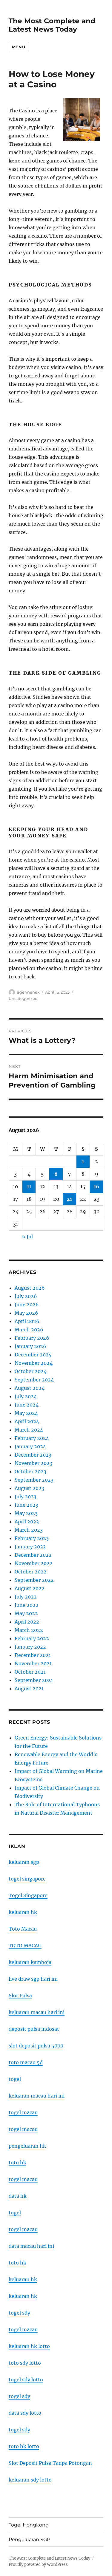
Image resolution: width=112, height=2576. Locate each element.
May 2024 (26, 1413)
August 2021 (29, 1689)
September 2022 (34, 1580)
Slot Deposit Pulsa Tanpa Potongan (50, 2463)
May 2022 (26, 1613)
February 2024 (32, 1438)
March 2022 (29, 1630)
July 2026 (26, 1296)
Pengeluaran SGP (29, 2539)
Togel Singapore (28, 1895)
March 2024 (29, 1430)
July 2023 (26, 1497)
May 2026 (26, 1313)
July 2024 (26, 1396)
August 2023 (29, 1488)
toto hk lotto (24, 2446)
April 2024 (27, 1421)
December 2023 (33, 1455)
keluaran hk (23, 1912)
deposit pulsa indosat (34, 2029)
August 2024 (30, 1388)
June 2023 (26, 1505)
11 (29, 1186)
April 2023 (27, 1522)
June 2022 (27, 1605)
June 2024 (27, 1405)
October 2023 (30, 1471)
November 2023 (33, 1463)
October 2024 (31, 1371)
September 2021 (34, 1680)
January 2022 (30, 1647)
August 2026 (30, 1288)
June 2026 (27, 1305)
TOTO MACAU (25, 1945)
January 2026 (30, 1346)
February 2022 (32, 1638)
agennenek (28, 992)
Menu (19, 47)
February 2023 (32, 1538)
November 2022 (34, 1563)
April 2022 (27, 1622)
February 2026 (32, 1338)
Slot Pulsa (20, 1996)
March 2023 (29, 1530)
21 (69, 1199)
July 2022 (26, 1597)
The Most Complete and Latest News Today (52, 25)
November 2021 (33, 1663)
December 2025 (33, 1355)
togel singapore (27, 1879)
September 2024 (34, 1380)
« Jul (27, 1237)
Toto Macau (23, 1929)
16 (96, 1186)
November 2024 (34, 1363)
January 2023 (30, 1547)
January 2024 (30, 1446)
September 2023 (34, 1480)
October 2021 (30, 1672)
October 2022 (31, 1572)
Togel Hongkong (29, 2525)
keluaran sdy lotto (30, 2480)
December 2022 (33, 1555)
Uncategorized (23, 998)
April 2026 (27, 1321)
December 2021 (33, 1655)
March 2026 (29, 1330)
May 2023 (26, 1513)
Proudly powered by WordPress (38, 2565)
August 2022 (30, 1588)
